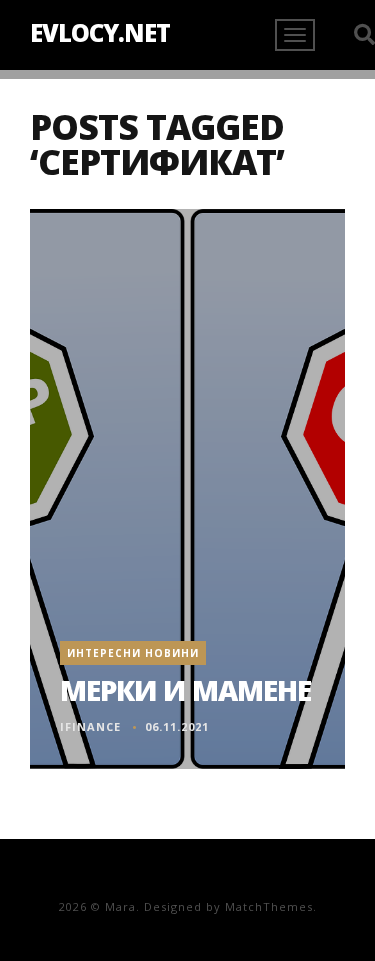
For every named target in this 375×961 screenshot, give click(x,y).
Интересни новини (133, 653)
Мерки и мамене (185, 690)
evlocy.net (100, 32)
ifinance (90, 726)
